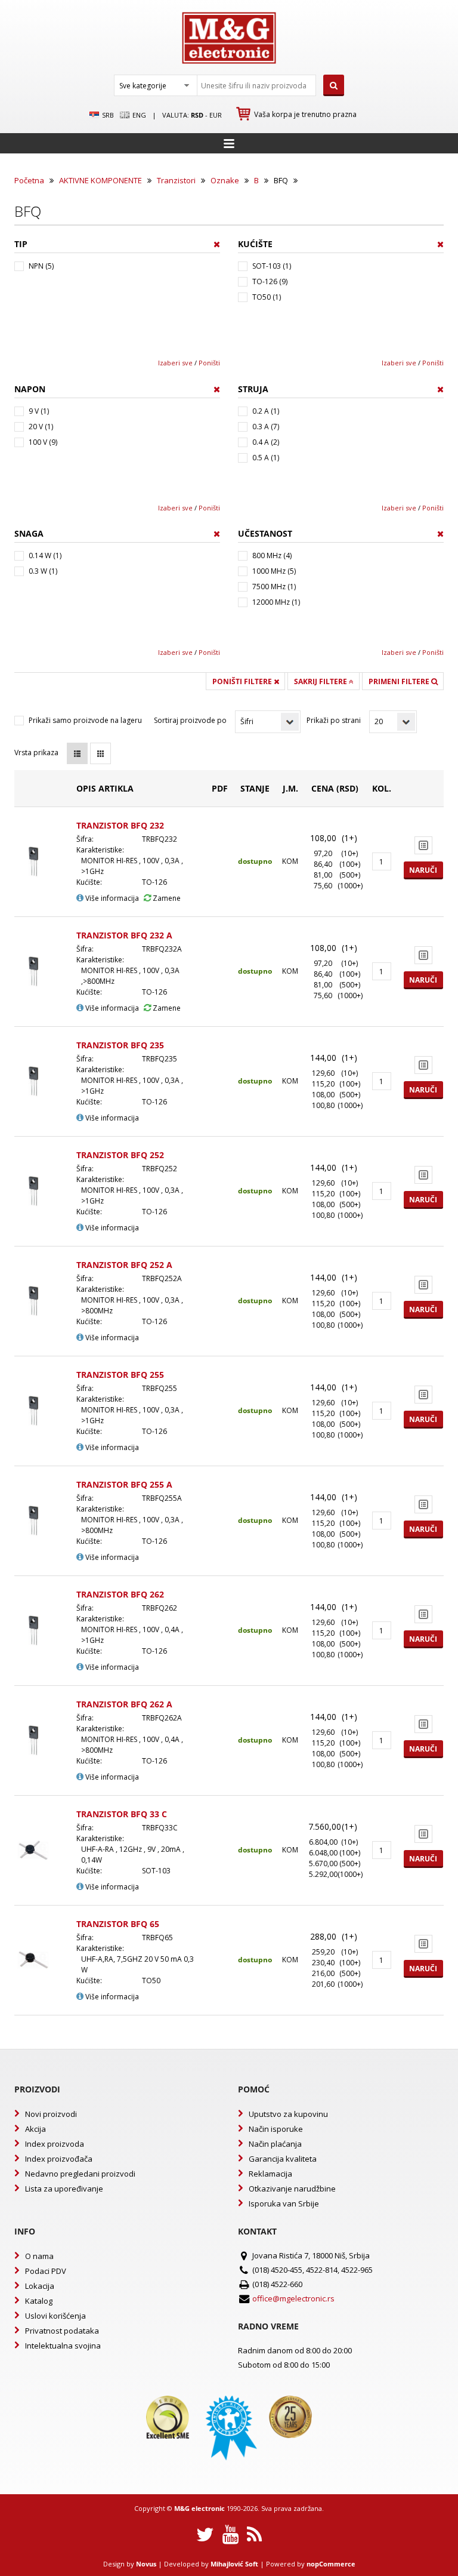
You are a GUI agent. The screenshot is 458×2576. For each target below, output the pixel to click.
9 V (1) (39, 411)
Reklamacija (270, 2174)
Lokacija (40, 2286)
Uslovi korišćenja (55, 2316)
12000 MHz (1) (276, 602)
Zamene (166, 898)
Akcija (35, 2129)
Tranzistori (176, 180)
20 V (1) (41, 427)
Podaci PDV (46, 2271)
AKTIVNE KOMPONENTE (100, 180)
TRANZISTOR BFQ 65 (118, 1924)
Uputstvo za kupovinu (288, 2114)
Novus (146, 2564)
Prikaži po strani (334, 720)
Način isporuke (276, 2129)
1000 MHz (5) (274, 571)
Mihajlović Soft (234, 2564)
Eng (138, 115)
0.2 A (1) (266, 411)
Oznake (225, 180)
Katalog (39, 2301)
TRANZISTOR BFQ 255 (120, 1375)
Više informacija (111, 898)
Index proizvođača (59, 2159)
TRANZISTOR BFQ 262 (120, 1594)
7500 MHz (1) (274, 587)
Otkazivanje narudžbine (292, 2189)
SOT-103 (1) (272, 266)
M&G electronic (199, 2508)
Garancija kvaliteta (283, 2159)
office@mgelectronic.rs (293, 2298)
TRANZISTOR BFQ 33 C (122, 1814)
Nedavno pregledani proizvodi (80, 2174)
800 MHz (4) (272, 555)
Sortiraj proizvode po (190, 720)
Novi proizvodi (51, 2114)
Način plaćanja (275, 2144)
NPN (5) (41, 266)
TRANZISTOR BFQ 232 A (124, 935)
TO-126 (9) (270, 281)
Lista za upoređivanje (64, 2189)
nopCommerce (331, 2564)
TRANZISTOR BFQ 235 (120, 1045)
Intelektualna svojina (63, 2346)
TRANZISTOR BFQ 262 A (124, 1704)
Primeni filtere (400, 681)
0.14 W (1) (45, 555)
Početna (29, 180)
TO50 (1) (267, 297)
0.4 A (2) (266, 442)
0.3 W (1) (43, 571)
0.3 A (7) (266, 427)
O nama (39, 2256)
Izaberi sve (175, 363)
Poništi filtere (243, 681)
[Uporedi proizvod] (423, 845)
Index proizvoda (55, 2144)
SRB (107, 115)
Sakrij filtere (321, 681)
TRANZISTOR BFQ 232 (120, 825)
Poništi (209, 363)
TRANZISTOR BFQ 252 (120, 1155)
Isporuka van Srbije (284, 2203)
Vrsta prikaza (36, 753)
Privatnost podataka (62, 2331)
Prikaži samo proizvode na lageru (85, 720)
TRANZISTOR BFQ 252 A (124, 1265)
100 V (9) (43, 442)
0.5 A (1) (266, 458)
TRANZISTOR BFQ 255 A (124, 1484)
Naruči (423, 870)
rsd (197, 115)
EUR (216, 115)
